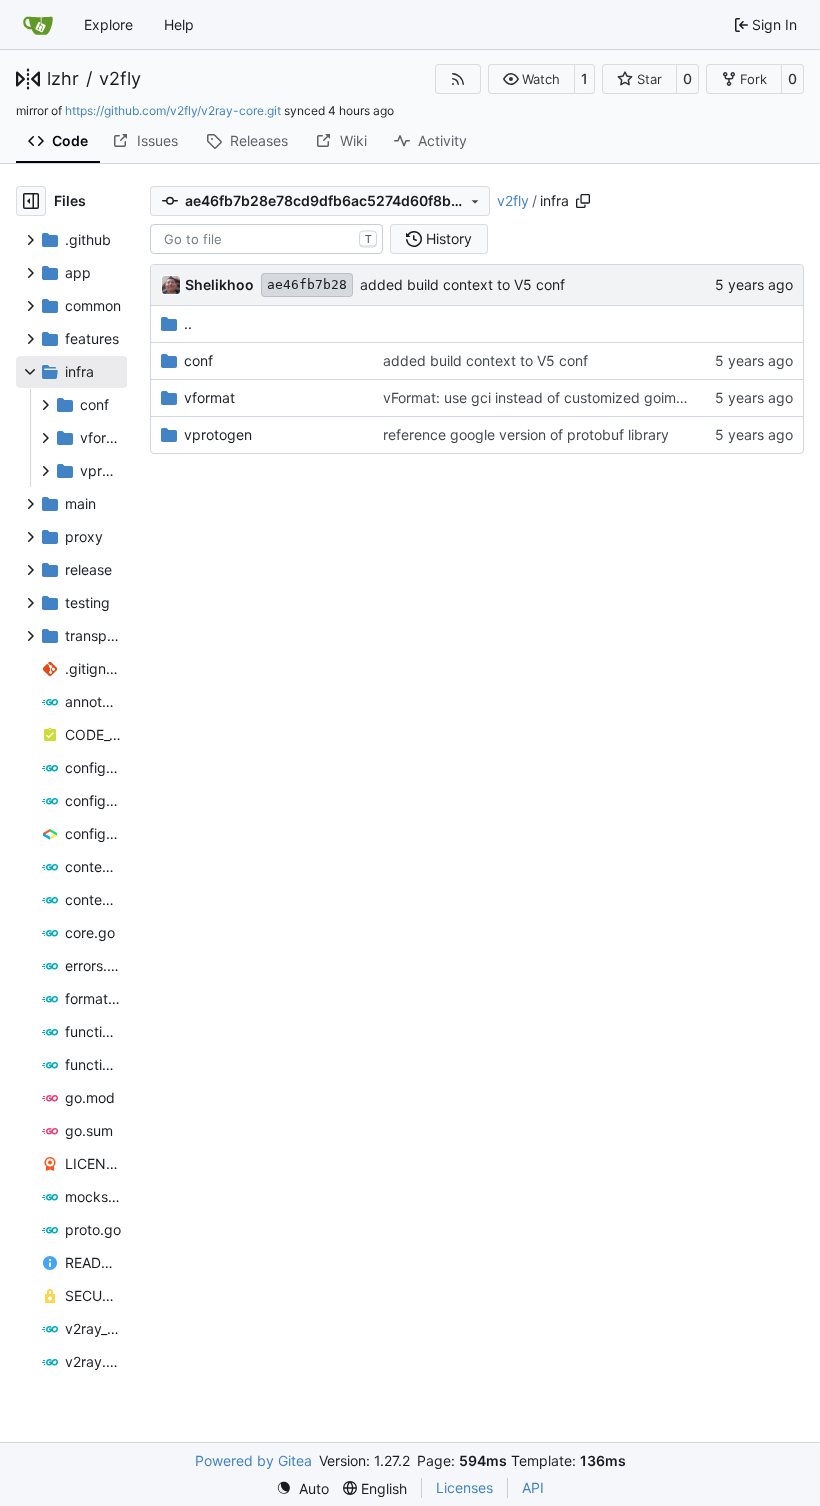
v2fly (120, 79)
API (533, 1487)
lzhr (63, 79)
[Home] (38, 25)
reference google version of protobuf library (526, 434)
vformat (209, 397)
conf (198, 360)
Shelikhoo (219, 284)
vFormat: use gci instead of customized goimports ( (551, 397)
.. (188, 323)
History (449, 238)
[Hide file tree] (31, 201)
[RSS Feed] (458, 79)
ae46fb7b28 (307, 284)
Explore (108, 24)
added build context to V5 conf (462, 284)
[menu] (302, 1488)
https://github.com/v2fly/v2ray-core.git (173, 110)
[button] (531, 79)
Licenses (464, 1487)
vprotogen (218, 434)
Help (179, 24)
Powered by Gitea (253, 1460)
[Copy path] (583, 201)
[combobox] (266, 239)
